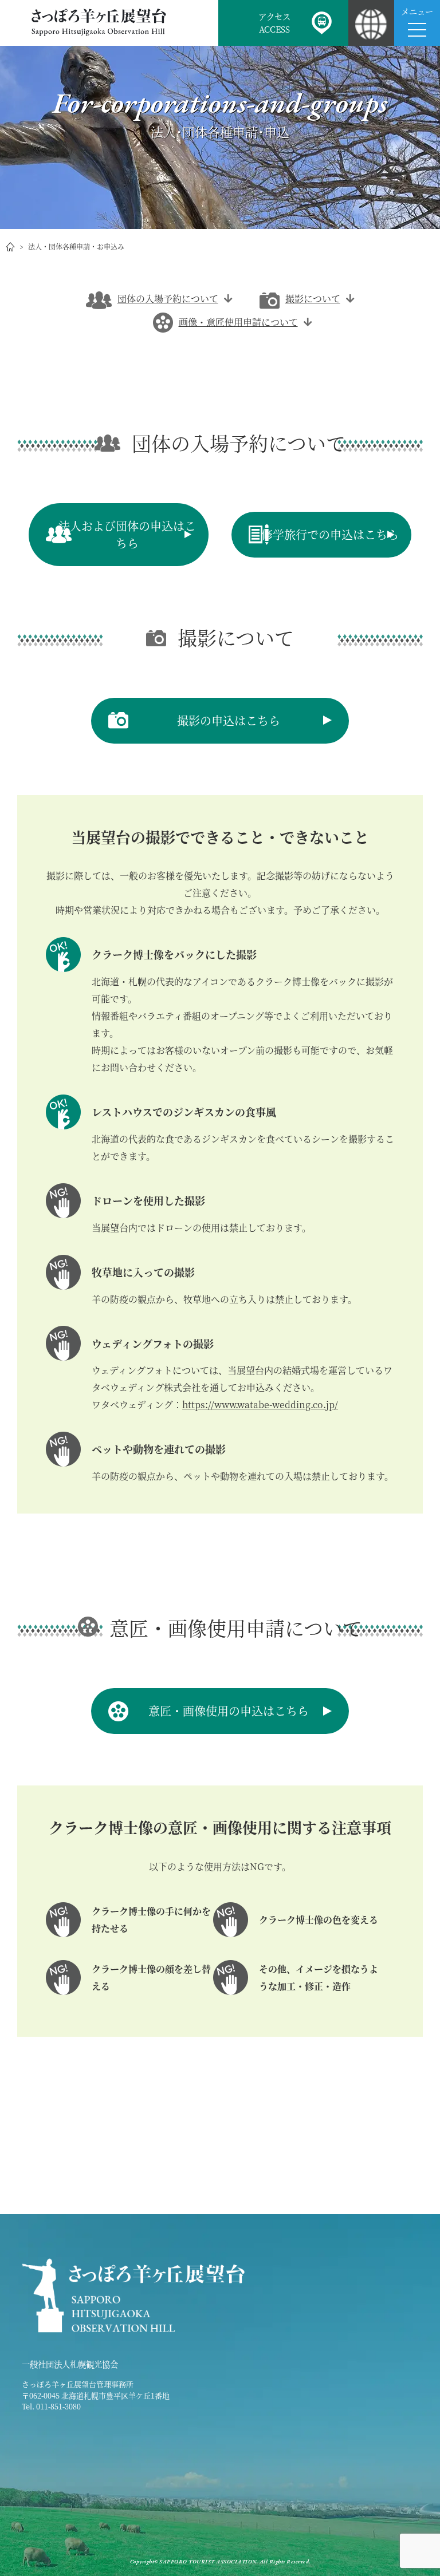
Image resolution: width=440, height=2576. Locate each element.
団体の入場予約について (168, 299)
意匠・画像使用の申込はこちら (229, 1711)
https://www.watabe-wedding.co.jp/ (260, 1404)
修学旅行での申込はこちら (330, 534)
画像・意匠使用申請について (238, 322)
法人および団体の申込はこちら (127, 534)
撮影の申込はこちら (229, 720)
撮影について (313, 299)
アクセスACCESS (274, 23)
